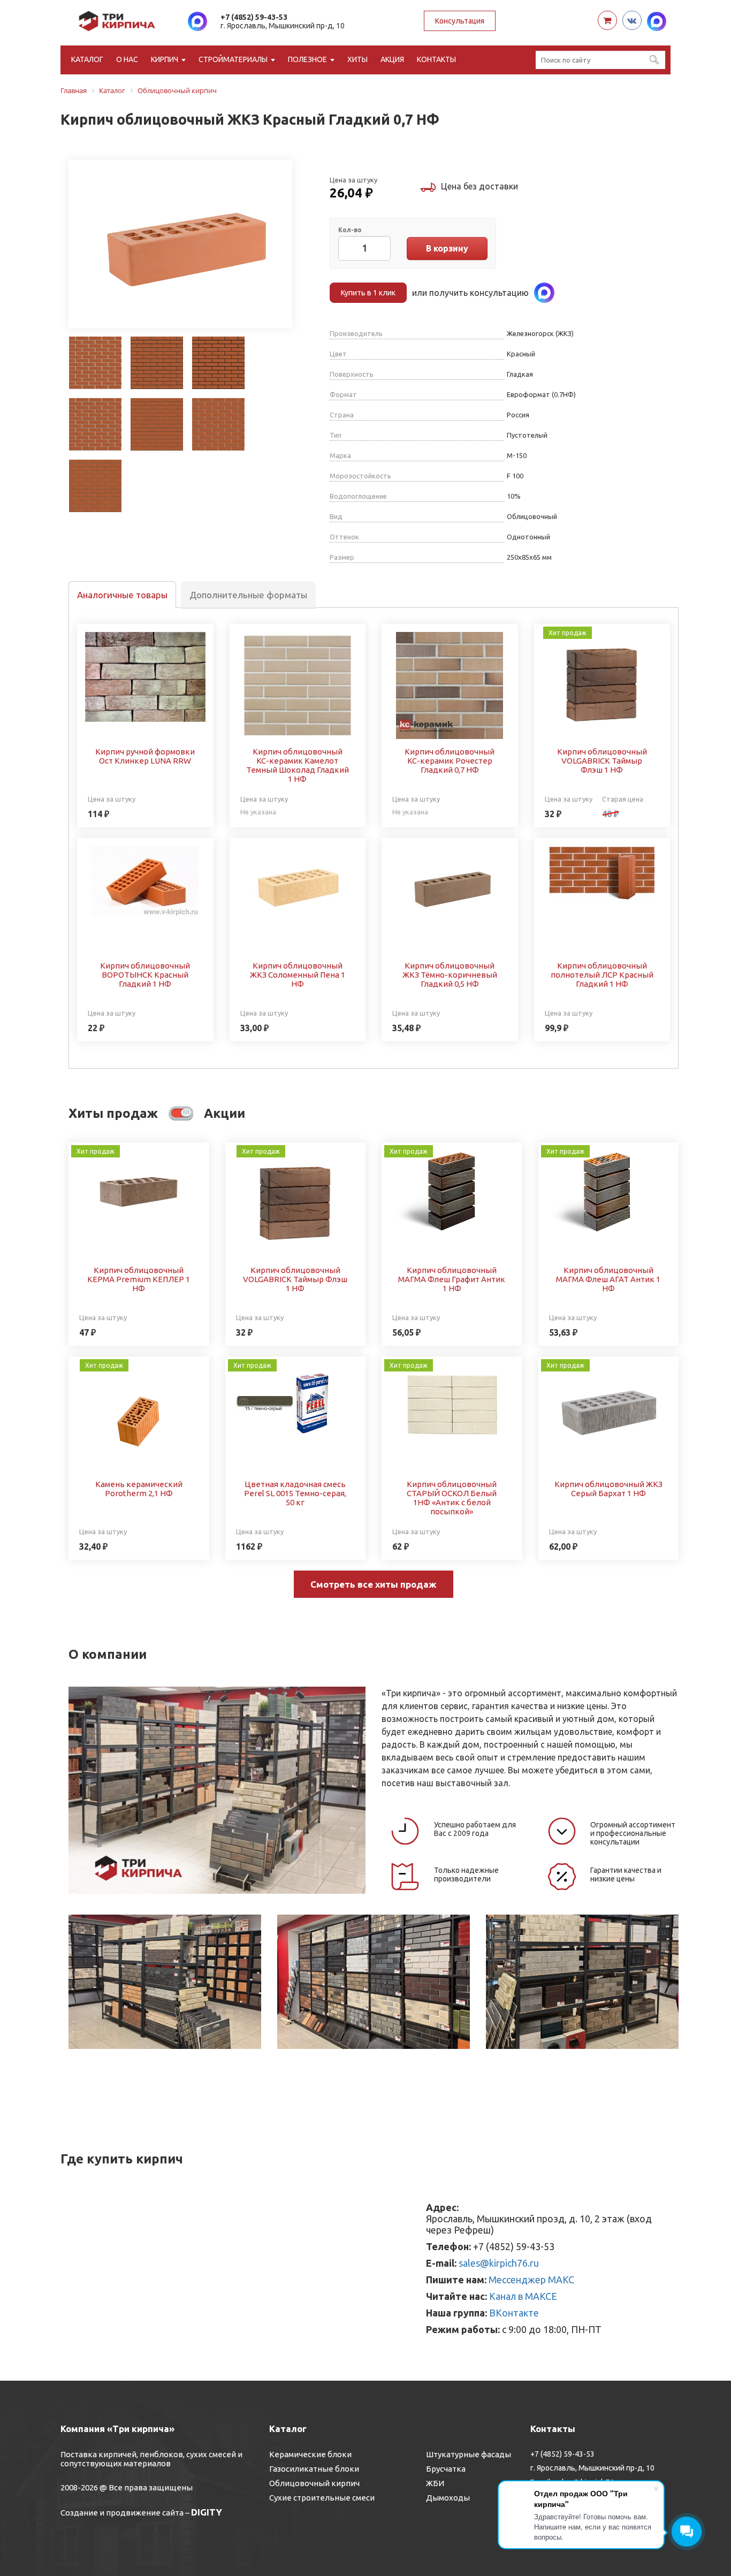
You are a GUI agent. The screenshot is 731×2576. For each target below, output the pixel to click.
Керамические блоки (310, 2454)
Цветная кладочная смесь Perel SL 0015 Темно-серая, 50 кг (295, 1493)
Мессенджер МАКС (531, 2280)
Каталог (87, 59)
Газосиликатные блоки (314, 2469)
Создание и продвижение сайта (122, 2513)
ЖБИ (435, 2483)
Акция (392, 59)
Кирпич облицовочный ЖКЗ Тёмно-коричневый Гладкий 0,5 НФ (450, 975)
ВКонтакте (514, 2313)
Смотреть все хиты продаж (374, 1584)
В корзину (447, 248)
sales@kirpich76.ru (499, 2263)
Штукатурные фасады (469, 2454)
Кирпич (165, 59)
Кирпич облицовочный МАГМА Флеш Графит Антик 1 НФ (452, 1279)
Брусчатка (446, 2469)
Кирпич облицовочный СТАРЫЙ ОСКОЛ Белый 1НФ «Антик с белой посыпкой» (452, 1498)
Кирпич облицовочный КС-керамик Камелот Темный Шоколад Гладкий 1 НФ (298, 765)
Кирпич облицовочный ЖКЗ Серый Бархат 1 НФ (608, 1489)
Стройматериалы (233, 59)
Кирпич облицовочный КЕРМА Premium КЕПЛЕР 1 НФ (139, 1279)
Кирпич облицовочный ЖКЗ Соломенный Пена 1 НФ (298, 975)
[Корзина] (607, 20)
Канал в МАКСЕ (523, 2296)
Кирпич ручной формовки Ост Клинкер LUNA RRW (145, 756)
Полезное (307, 59)
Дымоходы (448, 2498)
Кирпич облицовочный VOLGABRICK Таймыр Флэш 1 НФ (602, 761)
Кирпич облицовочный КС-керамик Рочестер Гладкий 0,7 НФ (450, 761)
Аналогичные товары (122, 595)
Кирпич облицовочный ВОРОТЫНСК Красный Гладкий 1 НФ (145, 975)
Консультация (460, 21)
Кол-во (350, 230)
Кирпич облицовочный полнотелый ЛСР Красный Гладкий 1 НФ (602, 975)
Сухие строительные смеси (322, 2498)
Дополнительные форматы (248, 595)
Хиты (357, 59)
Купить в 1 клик (368, 293)
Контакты (436, 59)
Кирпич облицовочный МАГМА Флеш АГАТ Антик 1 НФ (608, 1279)
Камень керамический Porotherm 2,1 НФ (139, 1489)
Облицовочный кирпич (314, 2483)
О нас (127, 59)
